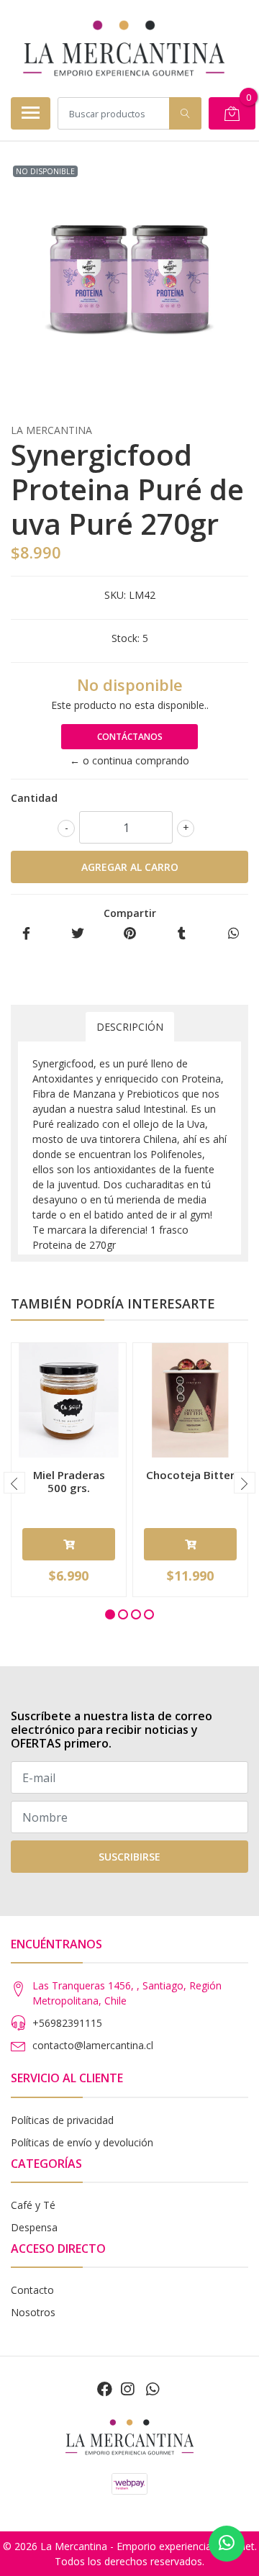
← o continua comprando (129, 760)
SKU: (115, 595)
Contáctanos (130, 737)
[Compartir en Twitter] (78, 934)
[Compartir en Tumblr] (182, 934)
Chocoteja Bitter (190, 1475)
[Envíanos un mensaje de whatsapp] (227, 2544)
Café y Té (33, 2205)
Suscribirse (129, 1857)
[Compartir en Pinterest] (130, 934)
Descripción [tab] (130, 1027)
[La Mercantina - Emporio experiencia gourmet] (124, 48)
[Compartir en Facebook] (26, 934)
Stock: (126, 638)
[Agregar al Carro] (69, 1544)
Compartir (130, 913)
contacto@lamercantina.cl (93, 2045)
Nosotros (33, 2312)
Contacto (32, 2290)
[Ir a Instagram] (127, 2389)
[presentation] (14, 1483)
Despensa (34, 2227)
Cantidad (34, 798)
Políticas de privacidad (62, 2120)
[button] (110, 1614)
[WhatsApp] (152, 2389)
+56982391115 (67, 2023)
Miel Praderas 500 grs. (69, 1481)
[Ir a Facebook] (105, 2389)
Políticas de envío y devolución (82, 2142)
